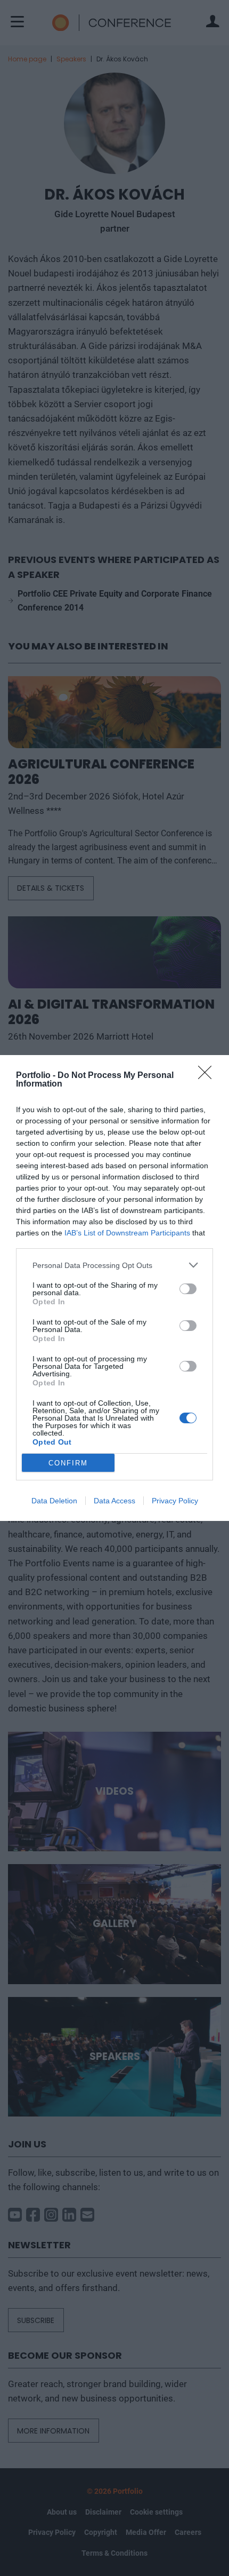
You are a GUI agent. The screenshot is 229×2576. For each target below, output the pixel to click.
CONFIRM (68, 1463)
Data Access (114, 1501)
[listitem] (114, 1265)
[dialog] (114, 1288)
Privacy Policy (175, 1501)
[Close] (208, 1076)
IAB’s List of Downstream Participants (127, 1233)
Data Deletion (54, 1501)
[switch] (188, 1289)
